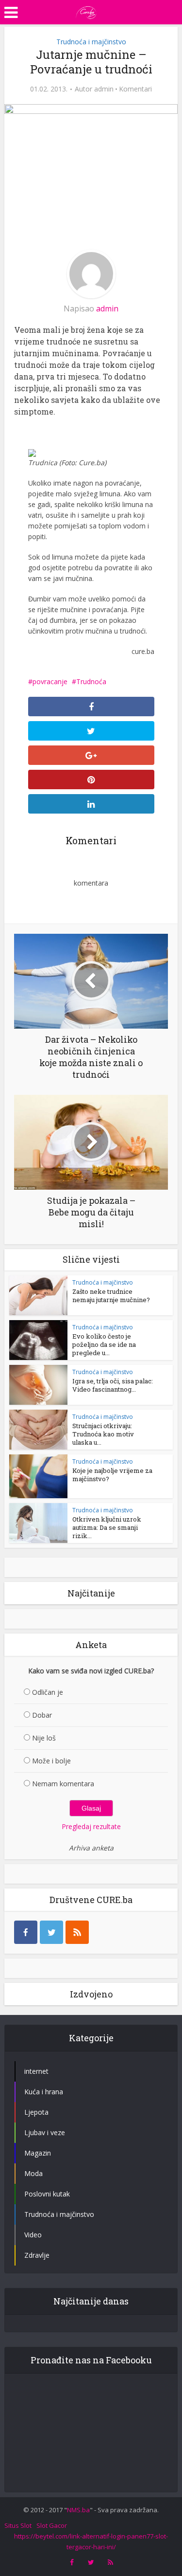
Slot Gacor (52, 2525)
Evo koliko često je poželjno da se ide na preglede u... (104, 1344)
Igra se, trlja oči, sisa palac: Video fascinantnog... (113, 1385)
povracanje (50, 681)
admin (104, 89)
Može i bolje (51, 1761)
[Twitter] (51, 1932)
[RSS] (77, 1932)
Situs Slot (18, 2525)
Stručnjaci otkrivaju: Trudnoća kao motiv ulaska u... (103, 1434)
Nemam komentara (63, 1784)
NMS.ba (78, 2510)
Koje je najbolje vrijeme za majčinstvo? (112, 1475)
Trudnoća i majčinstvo (91, 42)
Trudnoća (91, 681)
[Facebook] (26, 1932)
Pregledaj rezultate (91, 1826)
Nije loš (44, 1738)
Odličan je (48, 1692)
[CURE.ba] (86, 11)
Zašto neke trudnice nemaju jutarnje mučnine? (111, 1296)
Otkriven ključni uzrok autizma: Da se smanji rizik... (107, 1527)
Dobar (42, 1715)
